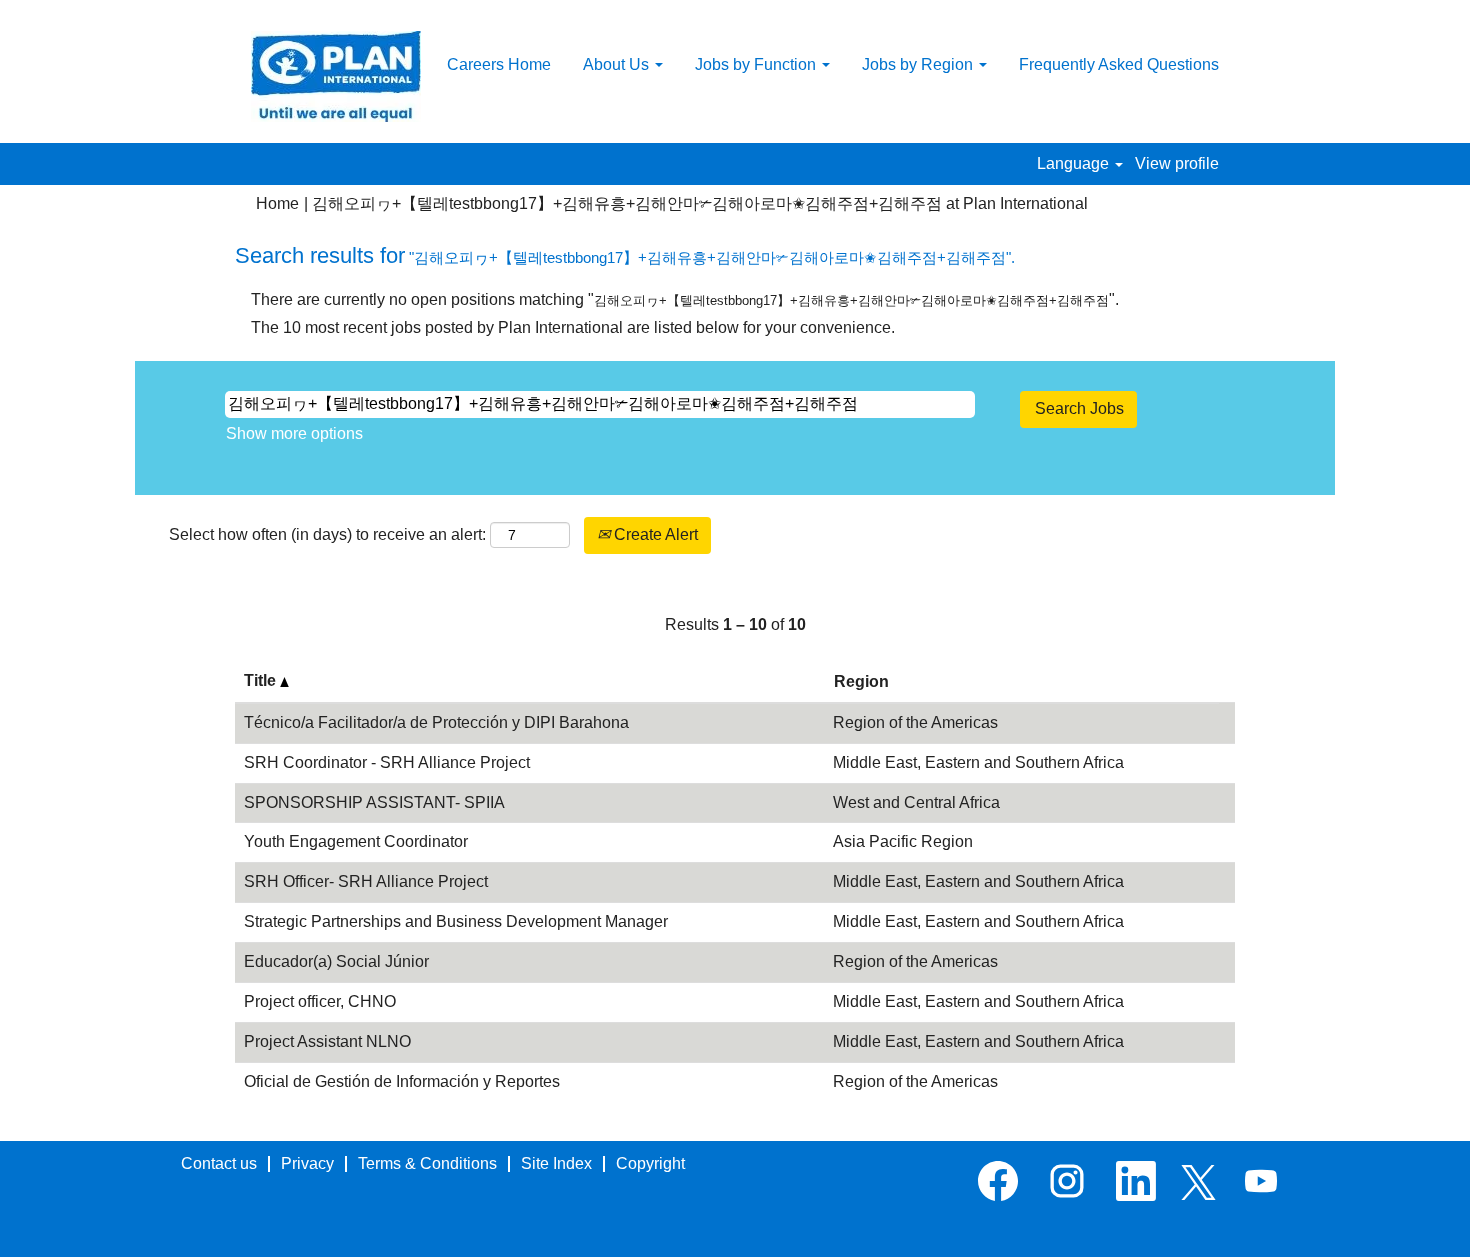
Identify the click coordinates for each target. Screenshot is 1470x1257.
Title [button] (262, 680)
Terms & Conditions (427, 1163)
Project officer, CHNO (320, 1001)
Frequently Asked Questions (1119, 64)
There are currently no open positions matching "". (685, 299)
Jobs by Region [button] (919, 64)
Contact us (219, 1163)
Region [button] (861, 681)
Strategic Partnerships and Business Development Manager (456, 921)
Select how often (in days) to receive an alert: (327, 534)
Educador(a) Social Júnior (336, 961)
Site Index (556, 1163)
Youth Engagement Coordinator (356, 841)
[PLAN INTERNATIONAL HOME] (336, 76)
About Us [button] (618, 64)
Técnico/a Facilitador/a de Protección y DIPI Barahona (436, 722)
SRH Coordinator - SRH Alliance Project (387, 762)
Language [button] (1075, 163)
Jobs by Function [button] (757, 64)
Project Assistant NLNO (327, 1041)
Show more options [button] (294, 433)
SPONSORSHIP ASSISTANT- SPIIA (374, 802)
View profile (1177, 163)
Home (277, 203)
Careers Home (499, 64)
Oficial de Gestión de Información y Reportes (402, 1081)
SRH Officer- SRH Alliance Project (366, 881)
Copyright (650, 1163)
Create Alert (654, 534)
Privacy (307, 1163)
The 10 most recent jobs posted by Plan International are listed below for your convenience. (573, 327)
